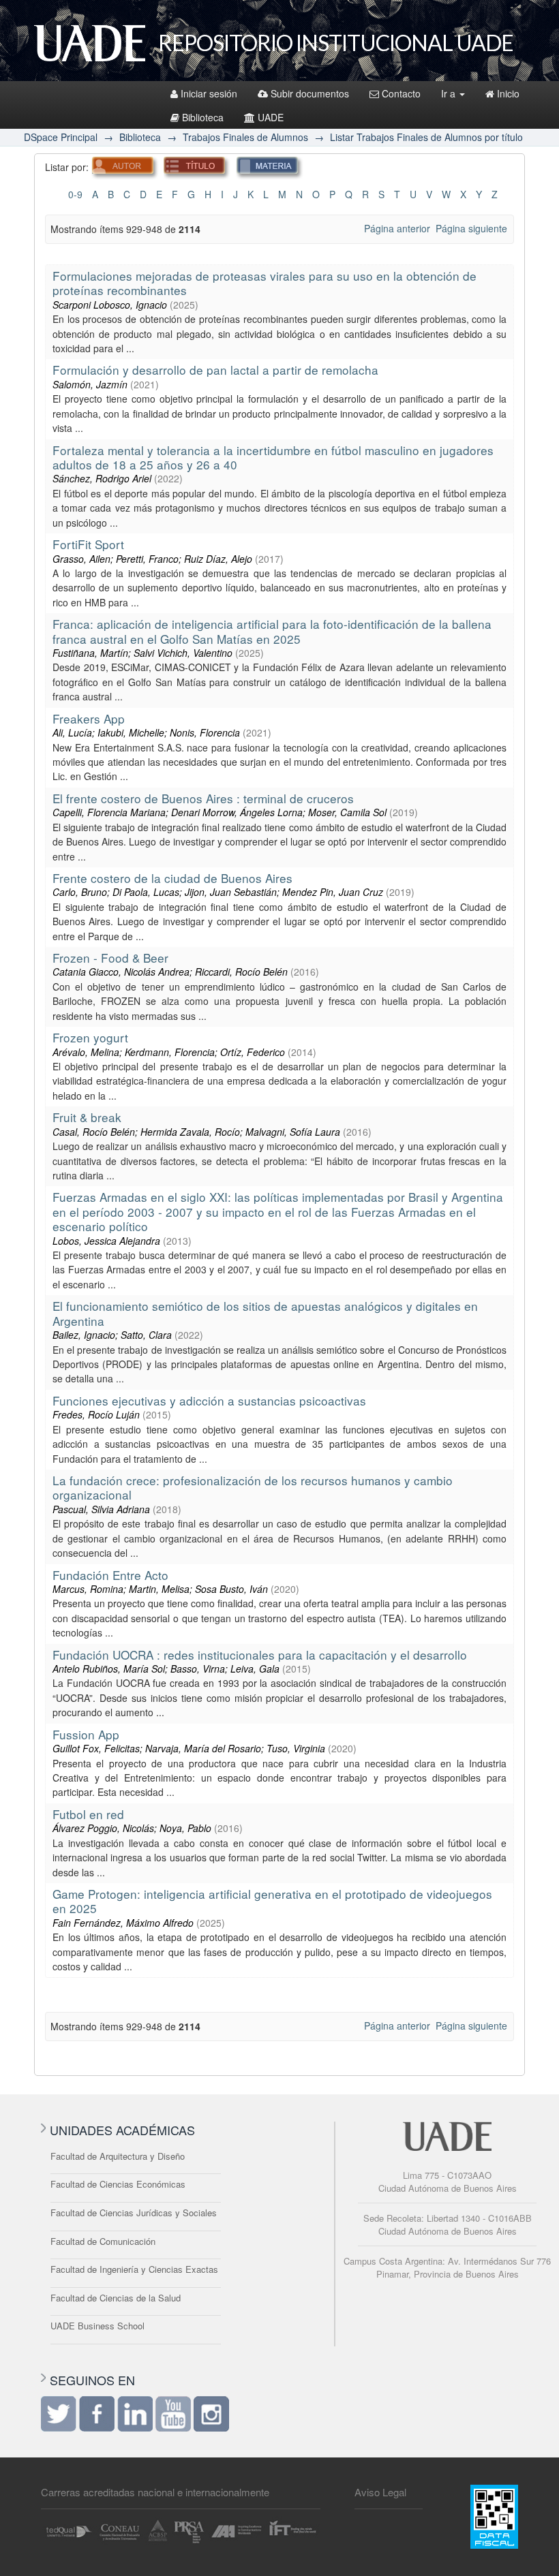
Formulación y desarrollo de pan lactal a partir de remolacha (215, 370)
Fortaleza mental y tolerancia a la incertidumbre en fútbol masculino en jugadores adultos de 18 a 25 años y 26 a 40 (273, 457)
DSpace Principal (61, 137)
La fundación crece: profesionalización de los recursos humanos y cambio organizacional (253, 1487)
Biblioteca (203, 117)
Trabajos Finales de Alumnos (245, 137)
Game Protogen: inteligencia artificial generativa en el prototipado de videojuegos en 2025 (272, 1901)
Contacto (401, 93)
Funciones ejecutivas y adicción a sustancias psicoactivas (209, 1400)
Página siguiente (471, 228)
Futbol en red (88, 1814)
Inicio (508, 93)
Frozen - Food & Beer (110, 958)
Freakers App (89, 718)
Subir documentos (310, 93)
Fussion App (86, 1734)
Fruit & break (87, 1117)
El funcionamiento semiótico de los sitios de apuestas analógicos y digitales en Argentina (265, 1313)
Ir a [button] (450, 93)
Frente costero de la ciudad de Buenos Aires (172, 878)
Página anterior (397, 228)
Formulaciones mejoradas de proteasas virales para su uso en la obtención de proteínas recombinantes (265, 283)
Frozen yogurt (90, 1037)
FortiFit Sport (88, 544)
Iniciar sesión (209, 93)
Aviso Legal (380, 2492)
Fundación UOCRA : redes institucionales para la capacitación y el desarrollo (260, 1655)
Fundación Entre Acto (110, 1575)
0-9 (75, 194)
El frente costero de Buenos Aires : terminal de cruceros (203, 798)
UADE (271, 117)
